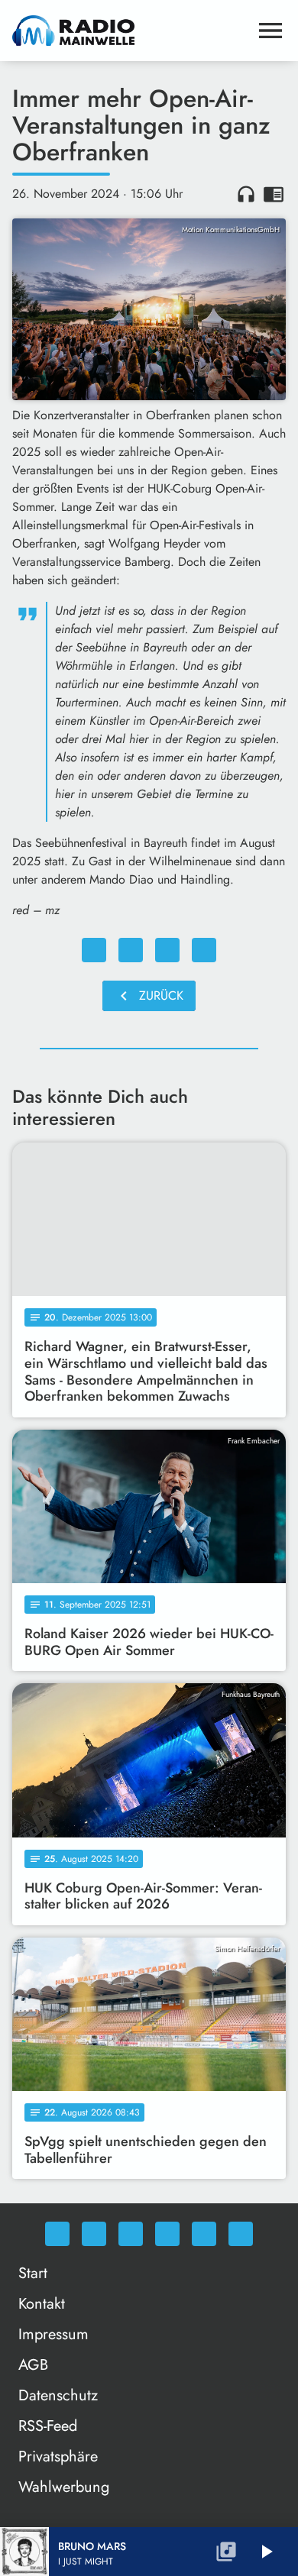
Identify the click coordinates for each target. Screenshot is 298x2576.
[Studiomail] (204, 2234)
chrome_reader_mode (274, 194)
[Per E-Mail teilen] (204, 950)
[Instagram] (131, 2234)
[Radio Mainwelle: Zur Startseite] (131, 31)
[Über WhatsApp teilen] (167, 950)
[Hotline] (241, 2234)
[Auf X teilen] (131, 950)
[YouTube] (167, 2234)
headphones (246, 194)
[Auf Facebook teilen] (94, 950)
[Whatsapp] (57, 2234)
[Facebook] (94, 2234)
